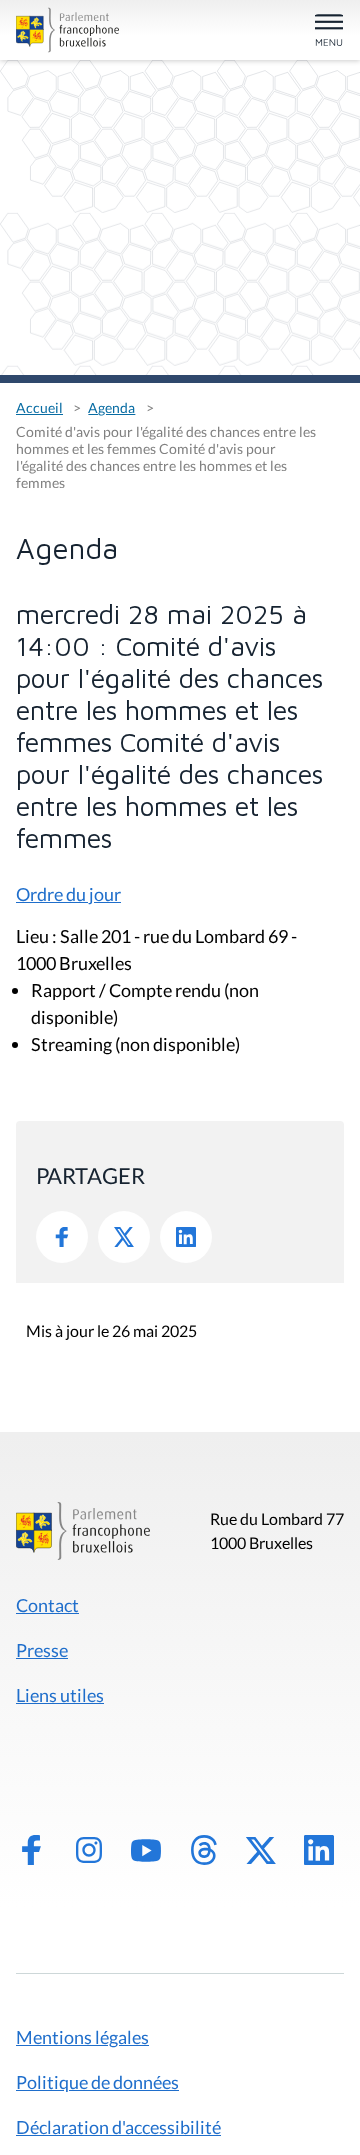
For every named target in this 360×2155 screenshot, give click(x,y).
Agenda (111, 407)
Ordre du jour (68, 894)
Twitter (124, 1237)
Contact (47, 1605)
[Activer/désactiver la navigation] (329, 31)
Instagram (89, 1850)
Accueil (39, 407)
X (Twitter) (261, 1850)
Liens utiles (60, 1695)
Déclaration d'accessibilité (118, 2127)
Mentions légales (82, 2037)
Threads (204, 1850)
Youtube (146, 1850)
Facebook (62, 1237)
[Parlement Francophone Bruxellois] (67, 30)
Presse (42, 1650)
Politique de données (97, 2082)
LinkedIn (186, 1237)
